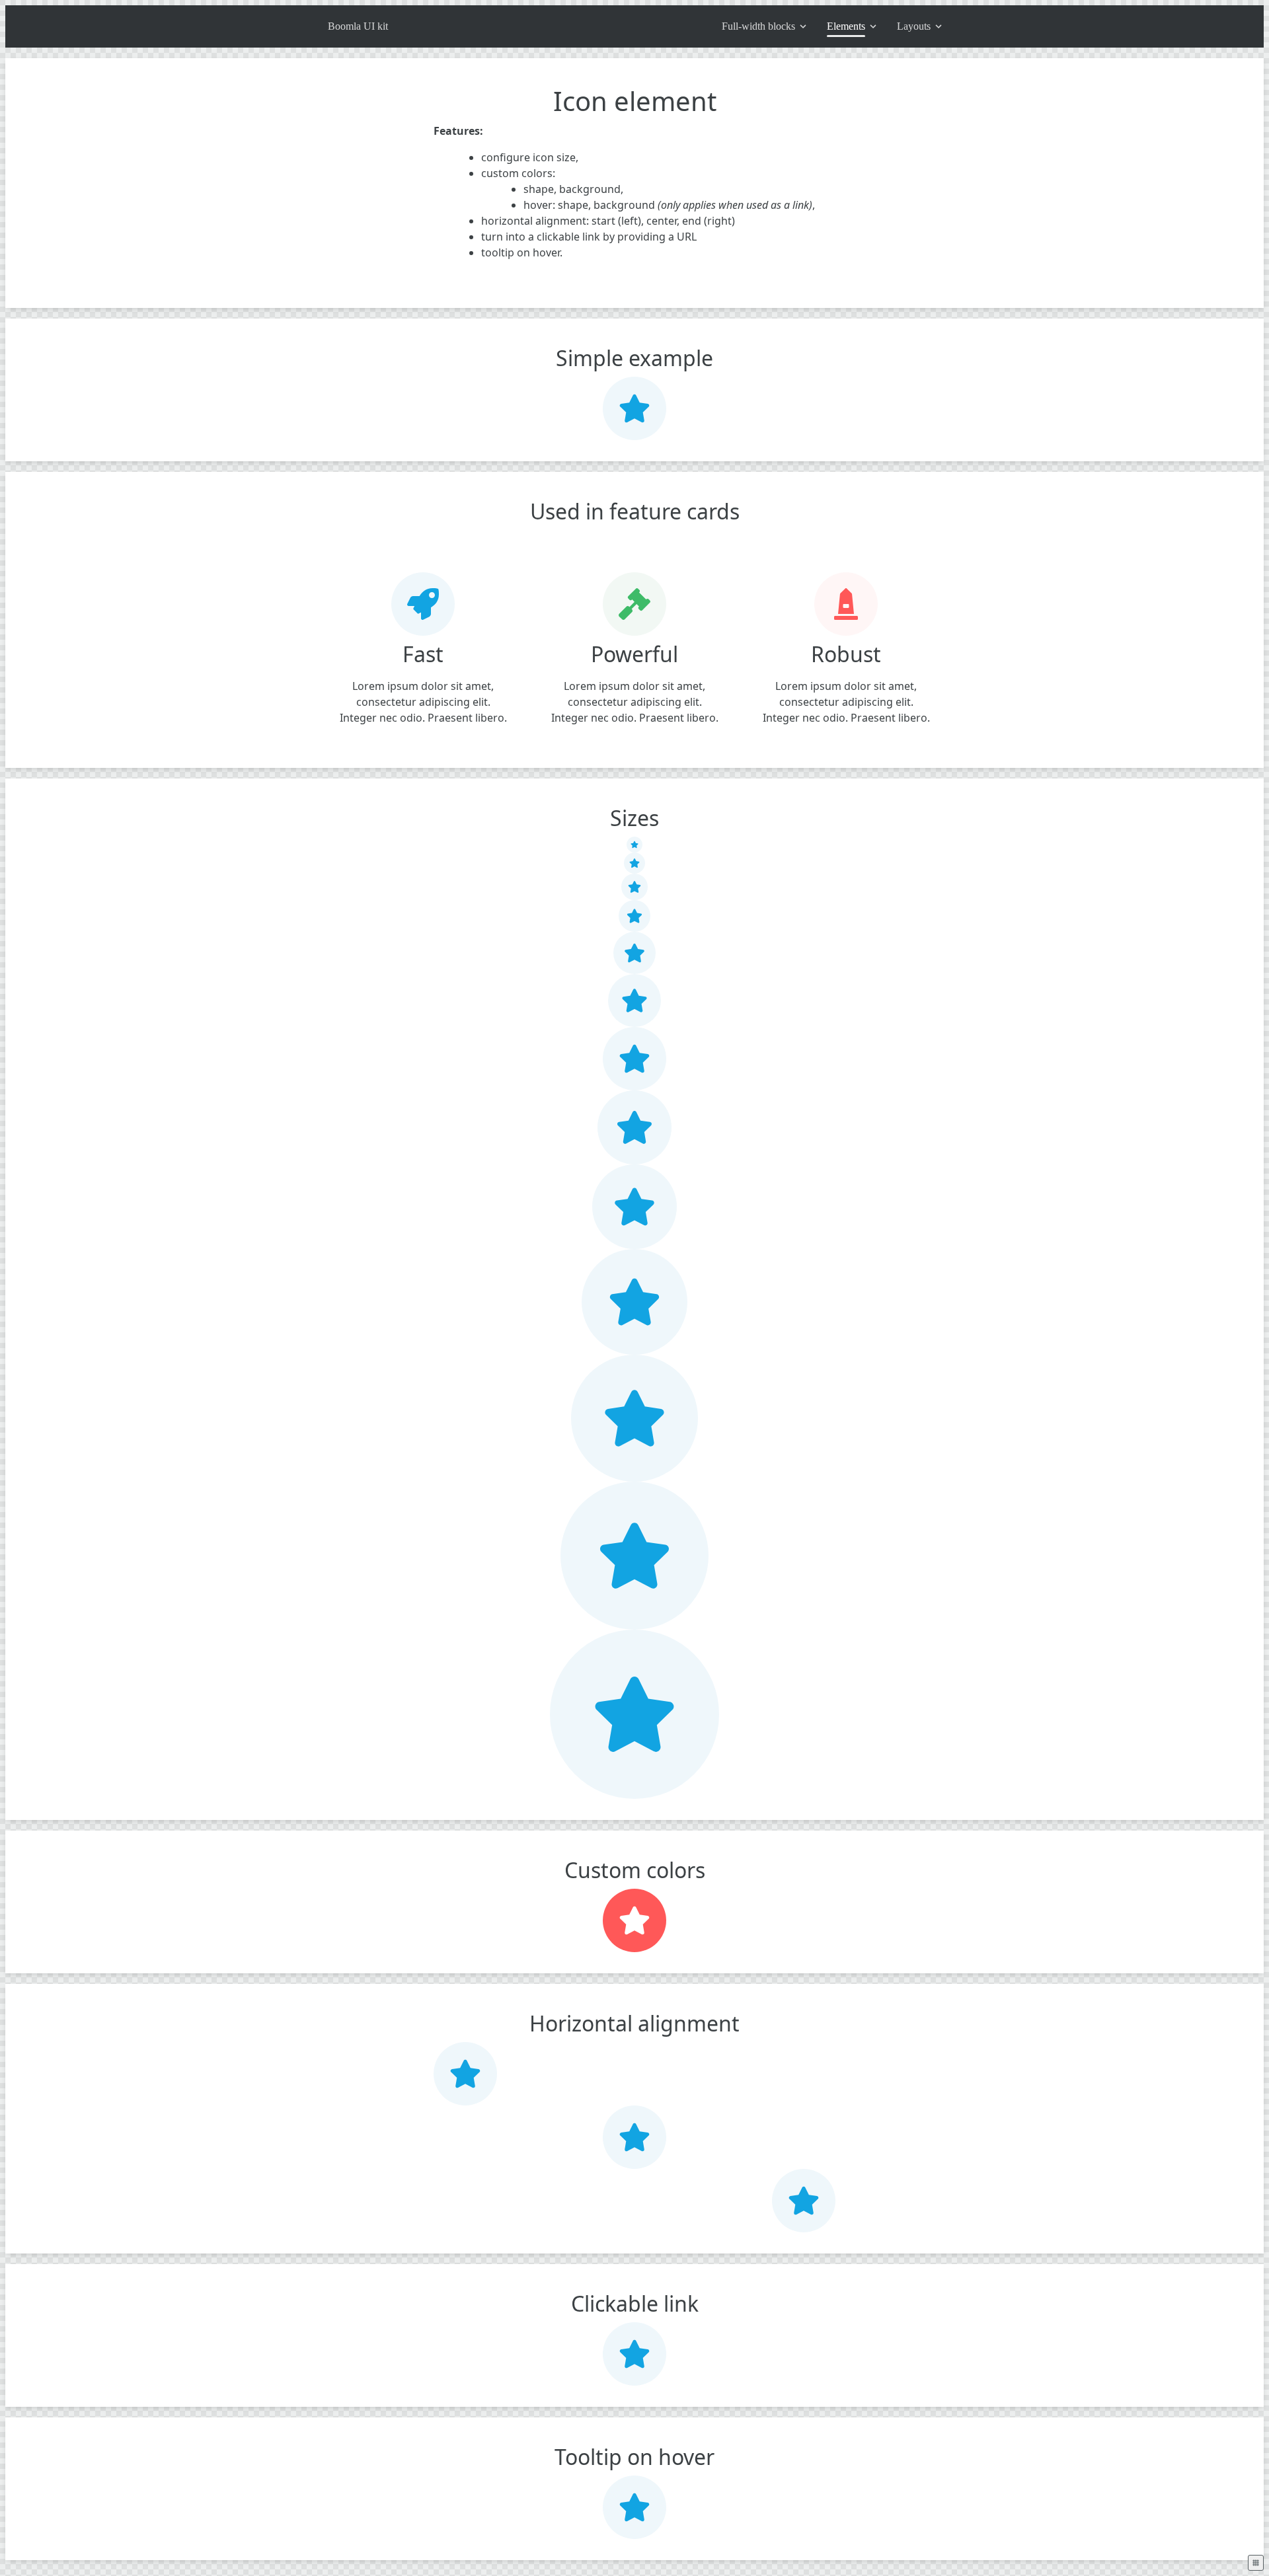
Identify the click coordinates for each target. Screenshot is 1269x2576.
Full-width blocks (758, 26)
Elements (846, 26)
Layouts (914, 26)
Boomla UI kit (358, 26)
